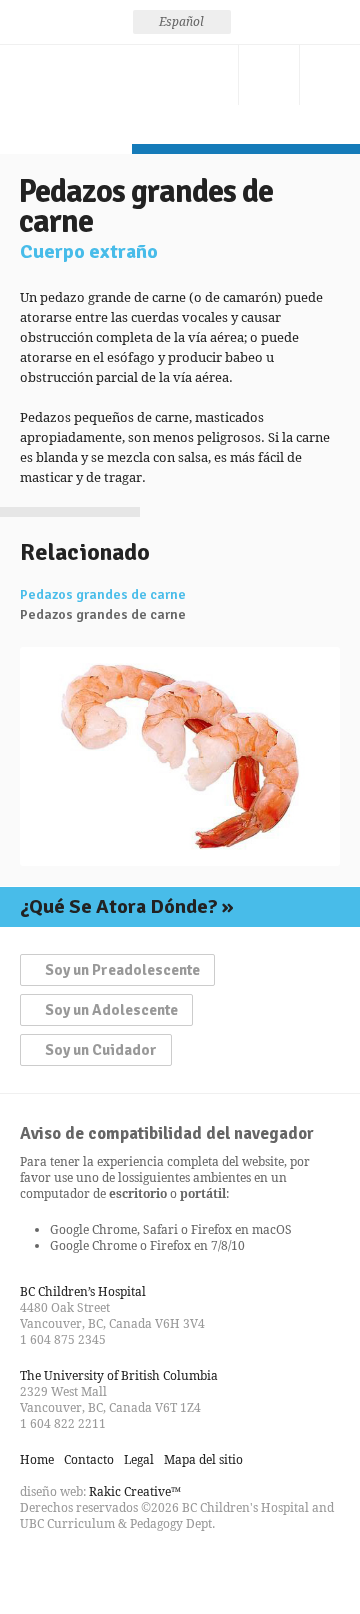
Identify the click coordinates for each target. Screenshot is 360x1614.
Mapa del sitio (203, 1459)
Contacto (208, 75)
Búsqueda (269, 75)
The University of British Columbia (119, 1375)
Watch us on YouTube (108, 1568)
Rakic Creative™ (135, 1491)
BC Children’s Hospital (83, 1291)
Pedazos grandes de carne (103, 595)
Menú (330, 75)
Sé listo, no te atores (66, 94)
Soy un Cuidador (101, 1050)
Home (37, 1459)
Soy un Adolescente (111, 1010)
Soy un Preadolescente (122, 970)
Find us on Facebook (36, 1568)
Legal (139, 1459)
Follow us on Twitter (72, 1568)
